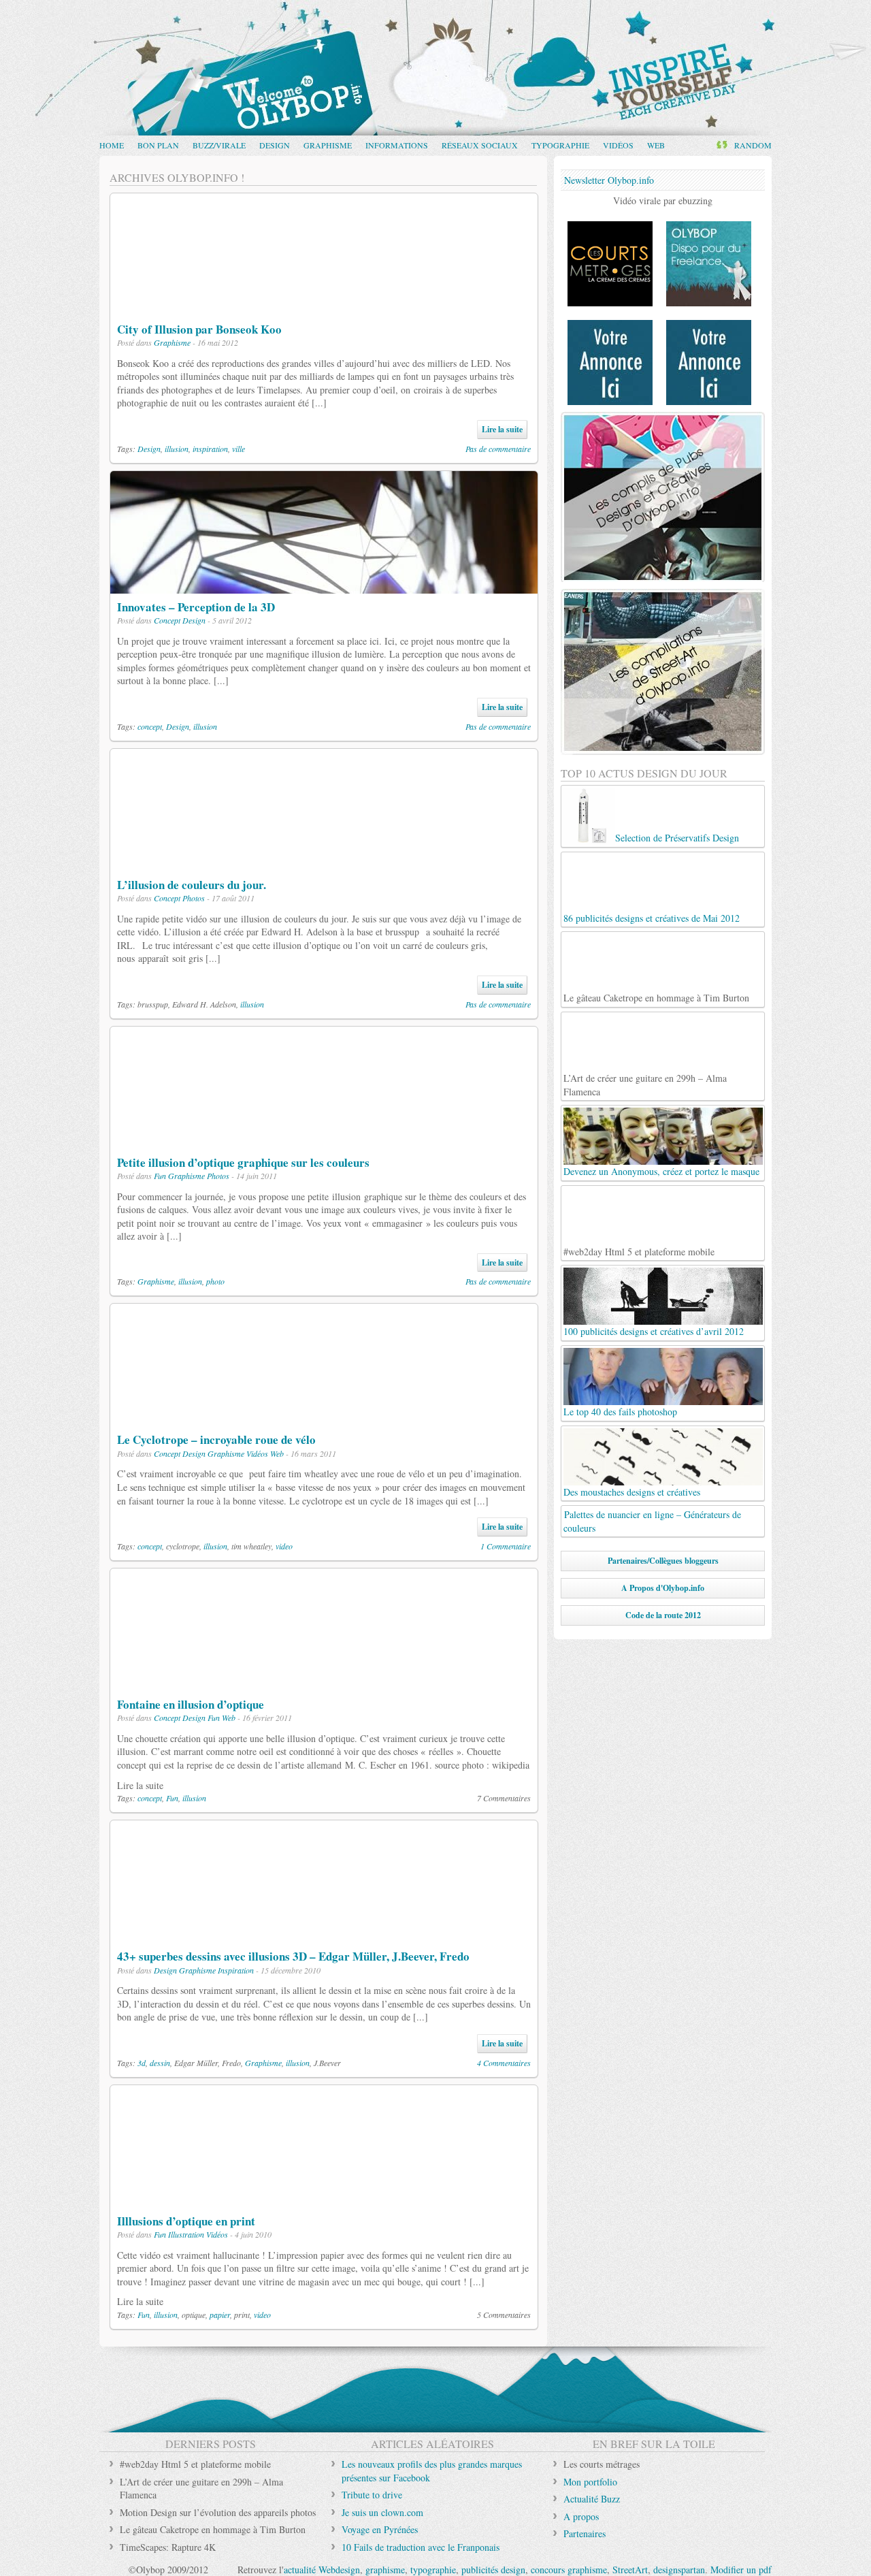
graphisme (385, 2570)
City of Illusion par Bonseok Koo (199, 329)
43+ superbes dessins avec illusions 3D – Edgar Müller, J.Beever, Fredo (293, 1956)
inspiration (210, 449)
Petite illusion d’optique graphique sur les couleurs (243, 1162)
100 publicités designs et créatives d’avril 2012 (654, 1331)
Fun (160, 1176)
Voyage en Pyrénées (380, 2529)
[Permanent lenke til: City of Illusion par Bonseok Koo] (324, 309)
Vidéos (618, 145)
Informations (397, 145)
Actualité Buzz (592, 2499)
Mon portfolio (590, 2482)
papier (220, 2315)
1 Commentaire (506, 1546)
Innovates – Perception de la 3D (196, 607)
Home (112, 145)
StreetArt (630, 2570)
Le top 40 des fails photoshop (620, 1412)
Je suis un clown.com (382, 2512)
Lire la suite (502, 429)
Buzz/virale (219, 145)
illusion (177, 449)
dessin (160, 2063)
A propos (581, 2516)
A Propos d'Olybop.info (663, 1588)
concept (150, 726)
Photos (194, 898)
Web (656, 145)
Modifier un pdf (741, 2570)
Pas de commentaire (498, 449)
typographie (433, 2570)
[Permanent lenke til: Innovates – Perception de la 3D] (324, 586)
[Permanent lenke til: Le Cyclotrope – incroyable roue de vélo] (317, 1420)
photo (215, 1281)
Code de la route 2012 (663, 1615)
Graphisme (328, 145)
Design (275, 145)
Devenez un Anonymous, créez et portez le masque (661, 1171)
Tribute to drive (372, 2495)
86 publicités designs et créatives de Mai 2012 (652, 918)
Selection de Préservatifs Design (677, 838)
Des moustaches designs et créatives (632, 1492)
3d (142, 2063)
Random (753, 145)
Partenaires (585, 2533)
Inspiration (236, 1970)
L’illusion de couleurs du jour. (192, 885)
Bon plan (158, 145)
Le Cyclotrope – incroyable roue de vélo (216, 1439)
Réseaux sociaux (480, 145)
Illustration (186, 2234)
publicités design (493, 2570)
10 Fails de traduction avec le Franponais (421, 2547)
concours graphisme (569, 2570)
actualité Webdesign (322, 2570)
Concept (167, 620)
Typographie (560, 145)
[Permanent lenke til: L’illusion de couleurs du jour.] (324, 864)
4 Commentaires (504, 2063)
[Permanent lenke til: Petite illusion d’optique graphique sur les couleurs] (324, 1142)
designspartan (679, 2570)
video (284, 1546)
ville (239, 449)
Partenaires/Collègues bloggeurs (663, 1561)
